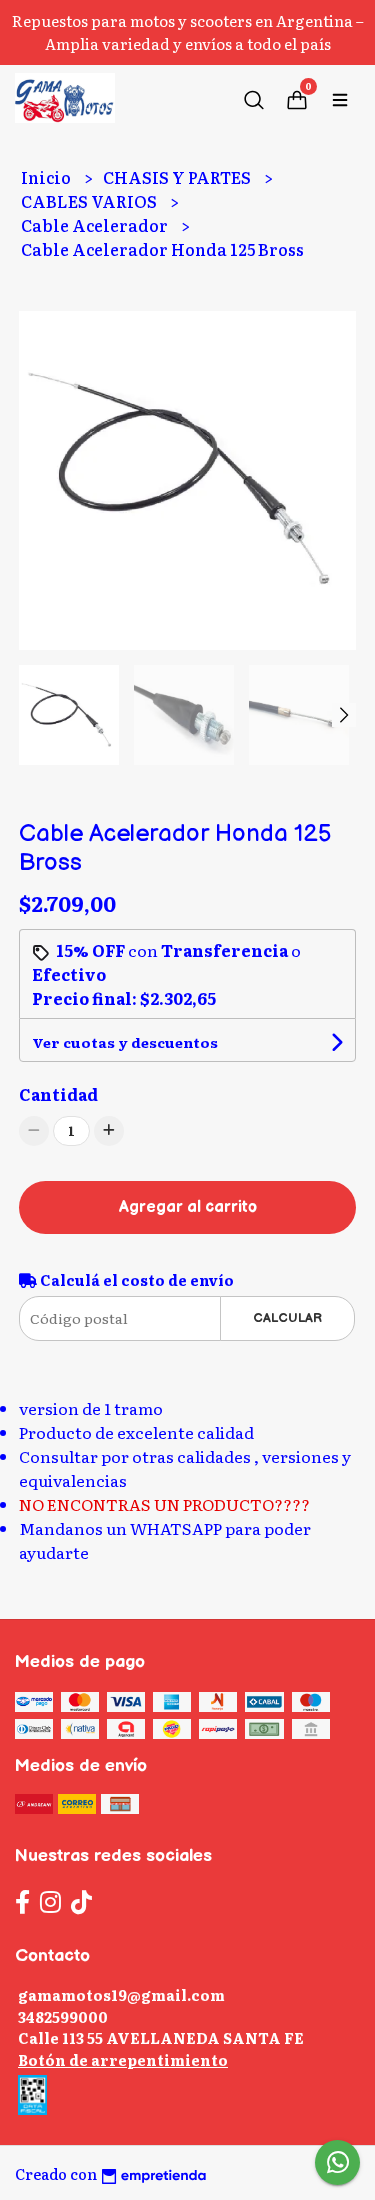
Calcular (287, 1318)
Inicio (47, 177)
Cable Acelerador (96, 225)
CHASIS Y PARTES (178, 177)
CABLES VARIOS (90, 201)
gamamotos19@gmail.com (121, 1994)
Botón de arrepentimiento (123, 2059)
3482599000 (63, 2016)
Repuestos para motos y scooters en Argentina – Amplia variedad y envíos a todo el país (188, 32)
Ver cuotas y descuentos (125, 1042)
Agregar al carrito (188, 1207)
